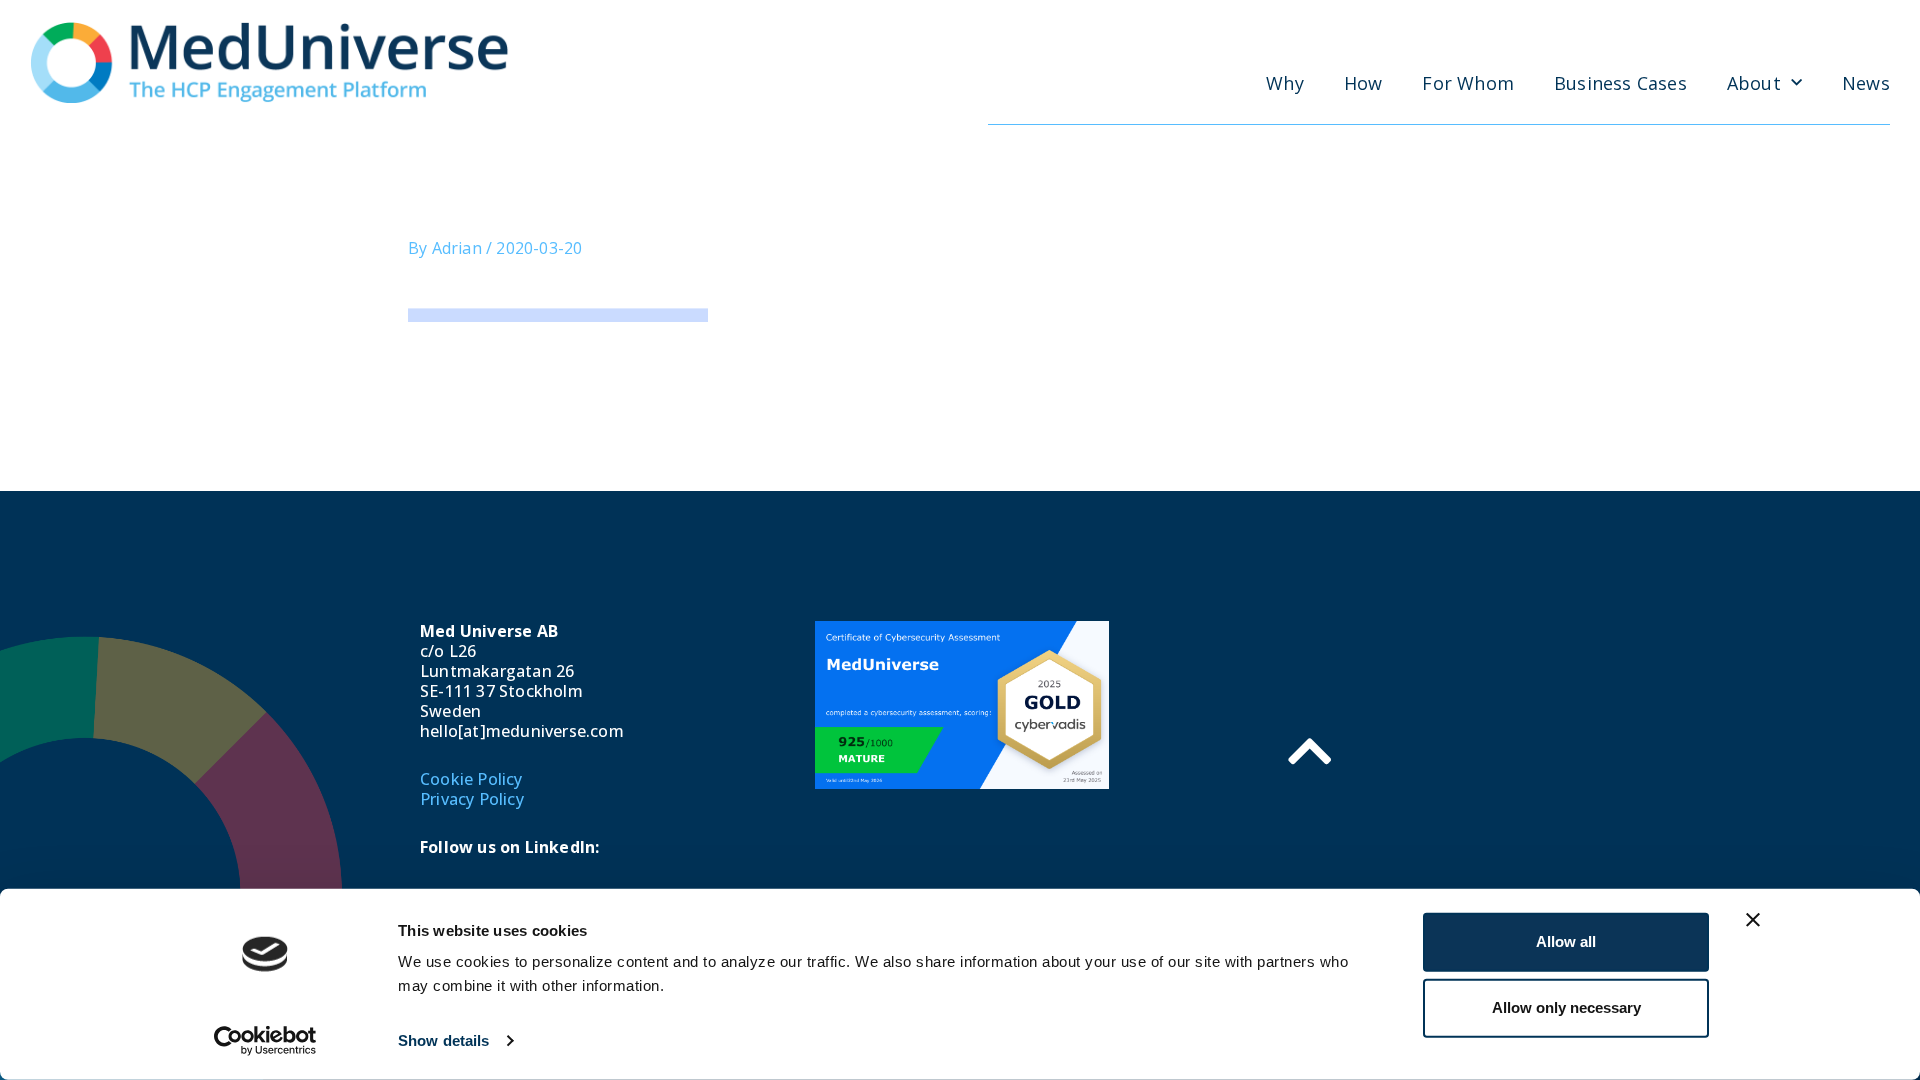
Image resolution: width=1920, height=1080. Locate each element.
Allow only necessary (1566, 1007)
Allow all (1566, 941)
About (1754, 83)
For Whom (1468, 83)
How (1363, 83)
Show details (443, 1040)
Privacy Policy (472, 799)
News (1866, 83)
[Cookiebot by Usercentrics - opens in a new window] (265, 1041)
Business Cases (1620, 83)
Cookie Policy (471, 779)
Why (1285, 83)
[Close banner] (1753, 920)
